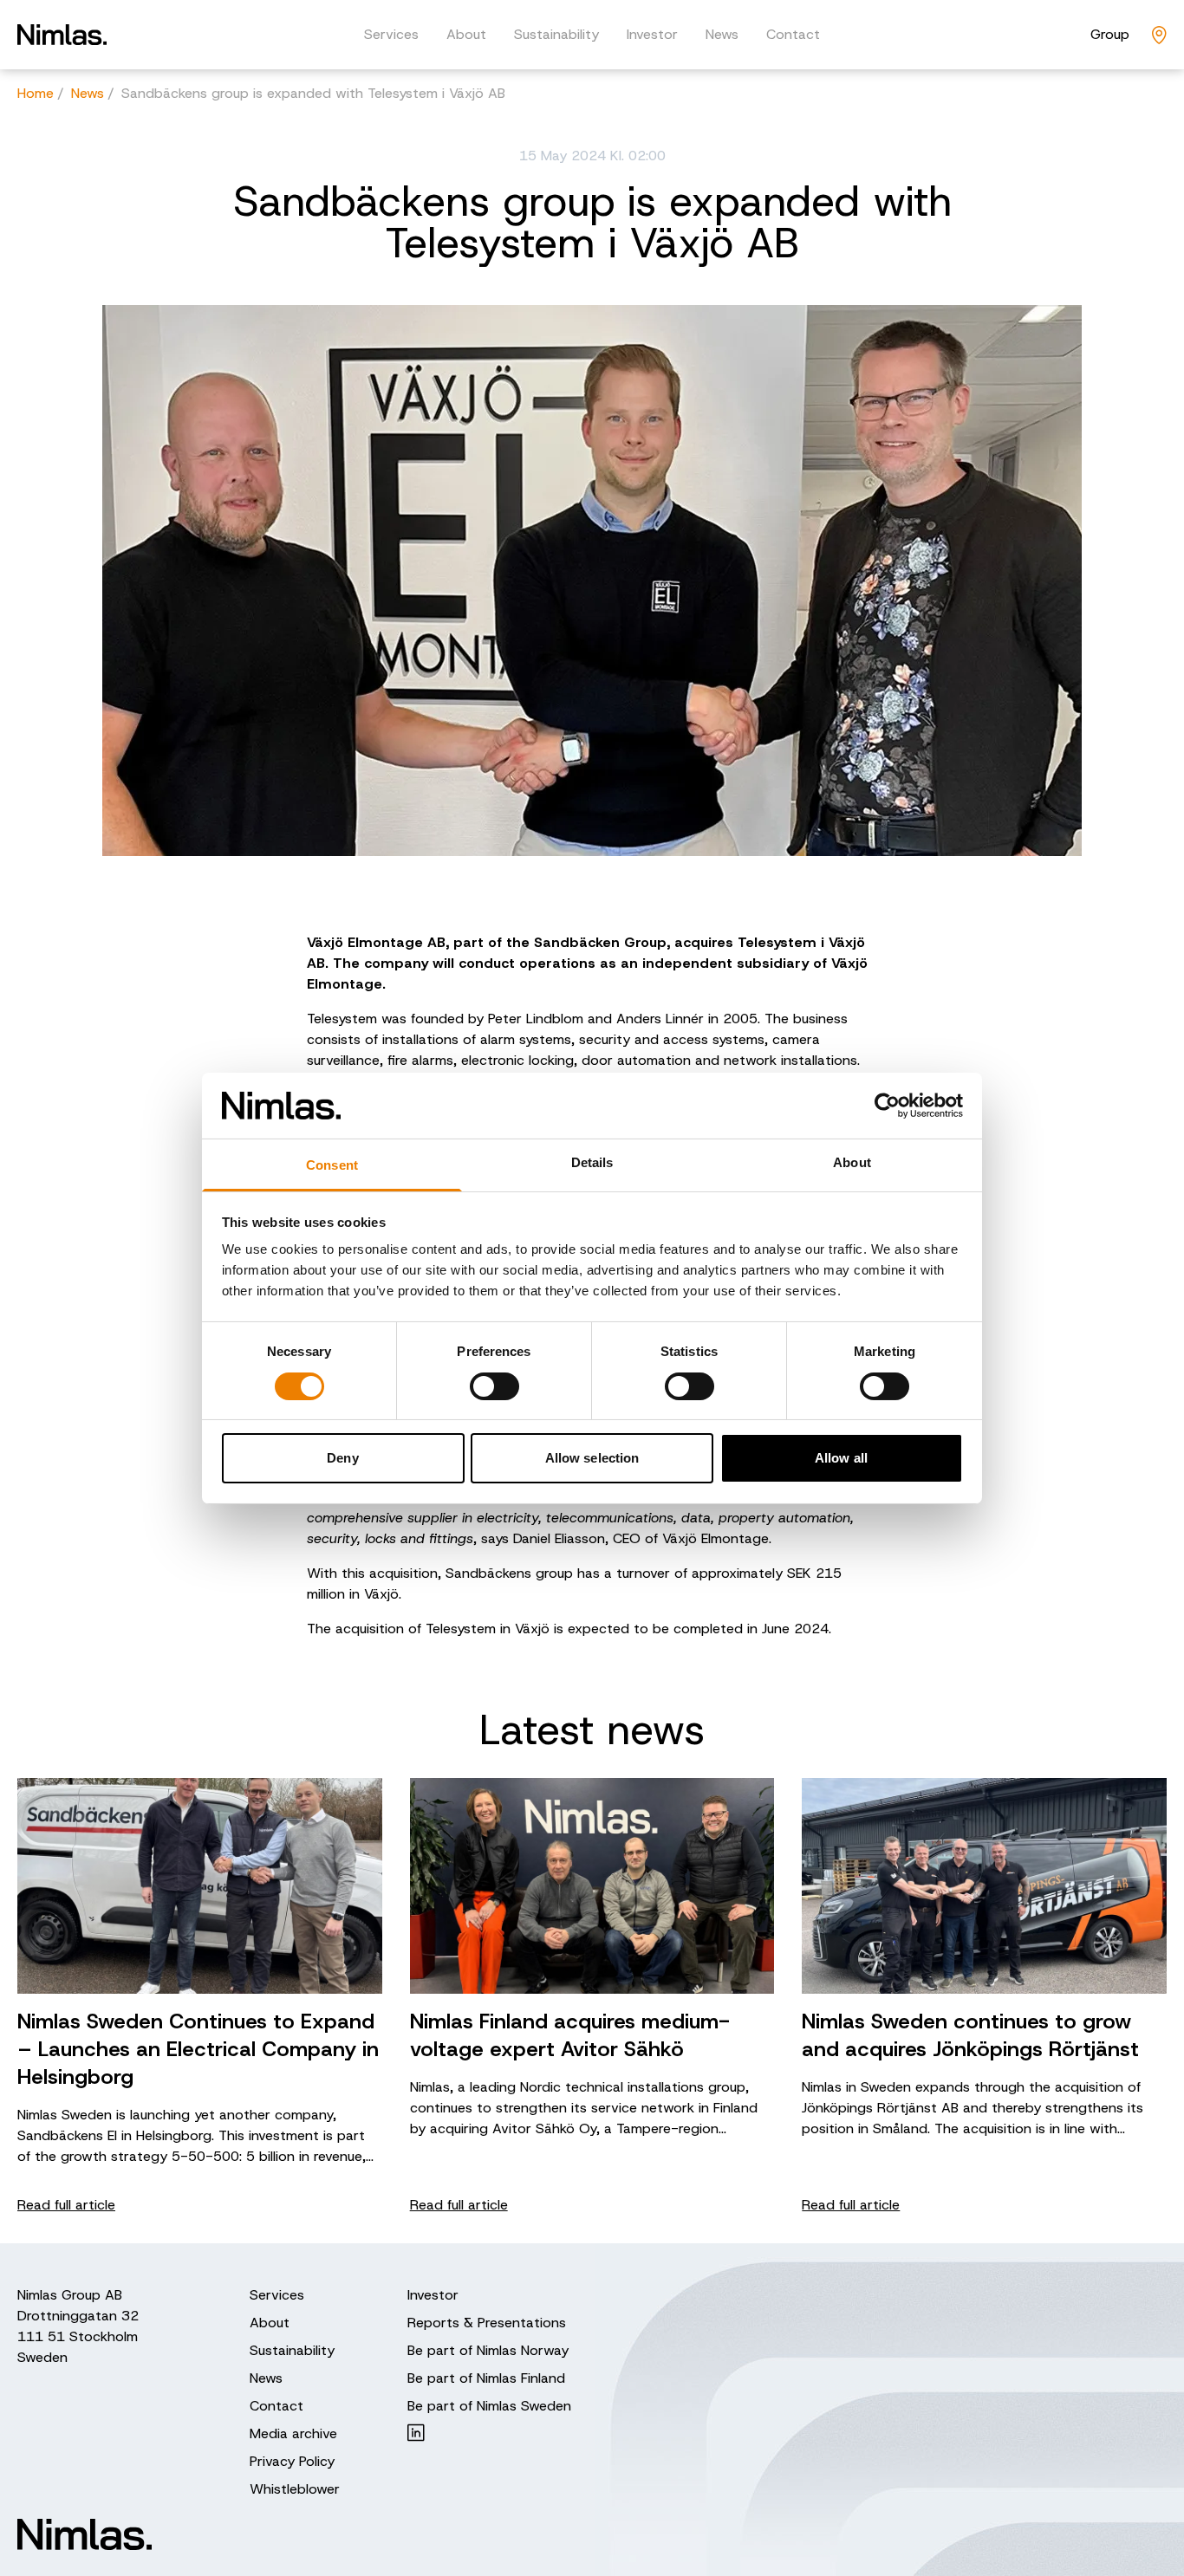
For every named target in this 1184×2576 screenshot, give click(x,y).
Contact (793, 34)
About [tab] (852, 1162)
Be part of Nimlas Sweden (489, 2406)
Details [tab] (592, 1162)
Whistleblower (295, 2489)
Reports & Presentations (487, 2323)
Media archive (293, 2433)
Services (391, 34)
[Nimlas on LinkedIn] (489, 2433)
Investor (652, 34)
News (722, 34)
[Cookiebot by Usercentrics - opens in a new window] (887, 1106)
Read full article (66, 2205)
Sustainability (556, 34)
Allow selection (592, 1458)
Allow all (841, 1458)
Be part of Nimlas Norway (488, 2350)
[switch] (494, 1386)
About (466, 34)
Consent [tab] (332, 1165)
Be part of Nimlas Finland (486, 2378)
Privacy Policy (292, 2461)
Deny (342, 1458)
